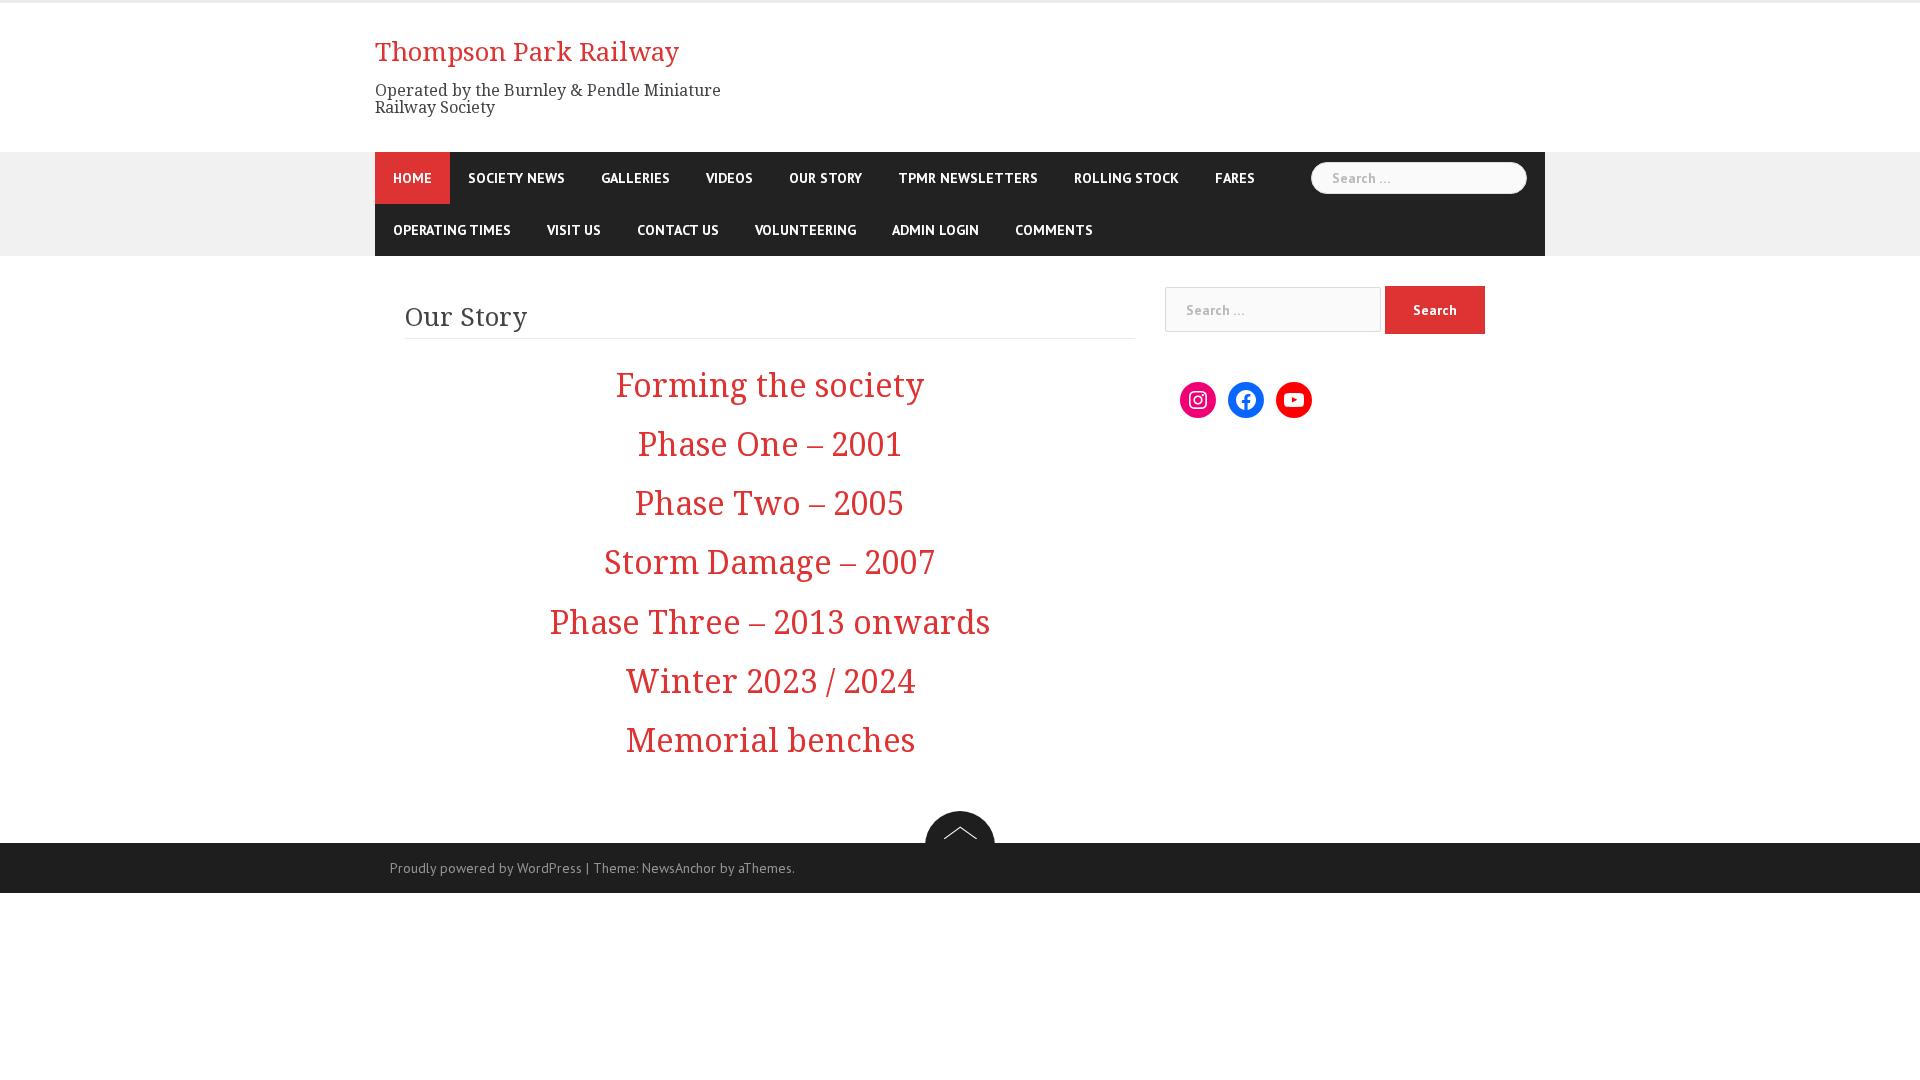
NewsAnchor (679, 868)
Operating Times (452, 230)
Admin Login (935, 230)
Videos (729, 178)
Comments (1054, 230)
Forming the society (770, 386)
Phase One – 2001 (770, 445)
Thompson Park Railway (527, 52)
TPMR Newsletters (968, 178)
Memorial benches (770, 741)
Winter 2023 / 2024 (770, 682)
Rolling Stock (1126, 178)
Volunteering (805, 230)
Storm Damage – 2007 (770, 563)
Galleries (635, 178)
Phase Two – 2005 (770, 504)
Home (412, 178)
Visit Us (574, 230)
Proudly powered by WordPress (486, 868)
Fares (1235, 178)
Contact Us (678, 230)
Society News (516, 178)
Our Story (825, 178)
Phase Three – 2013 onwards (770, 623)
